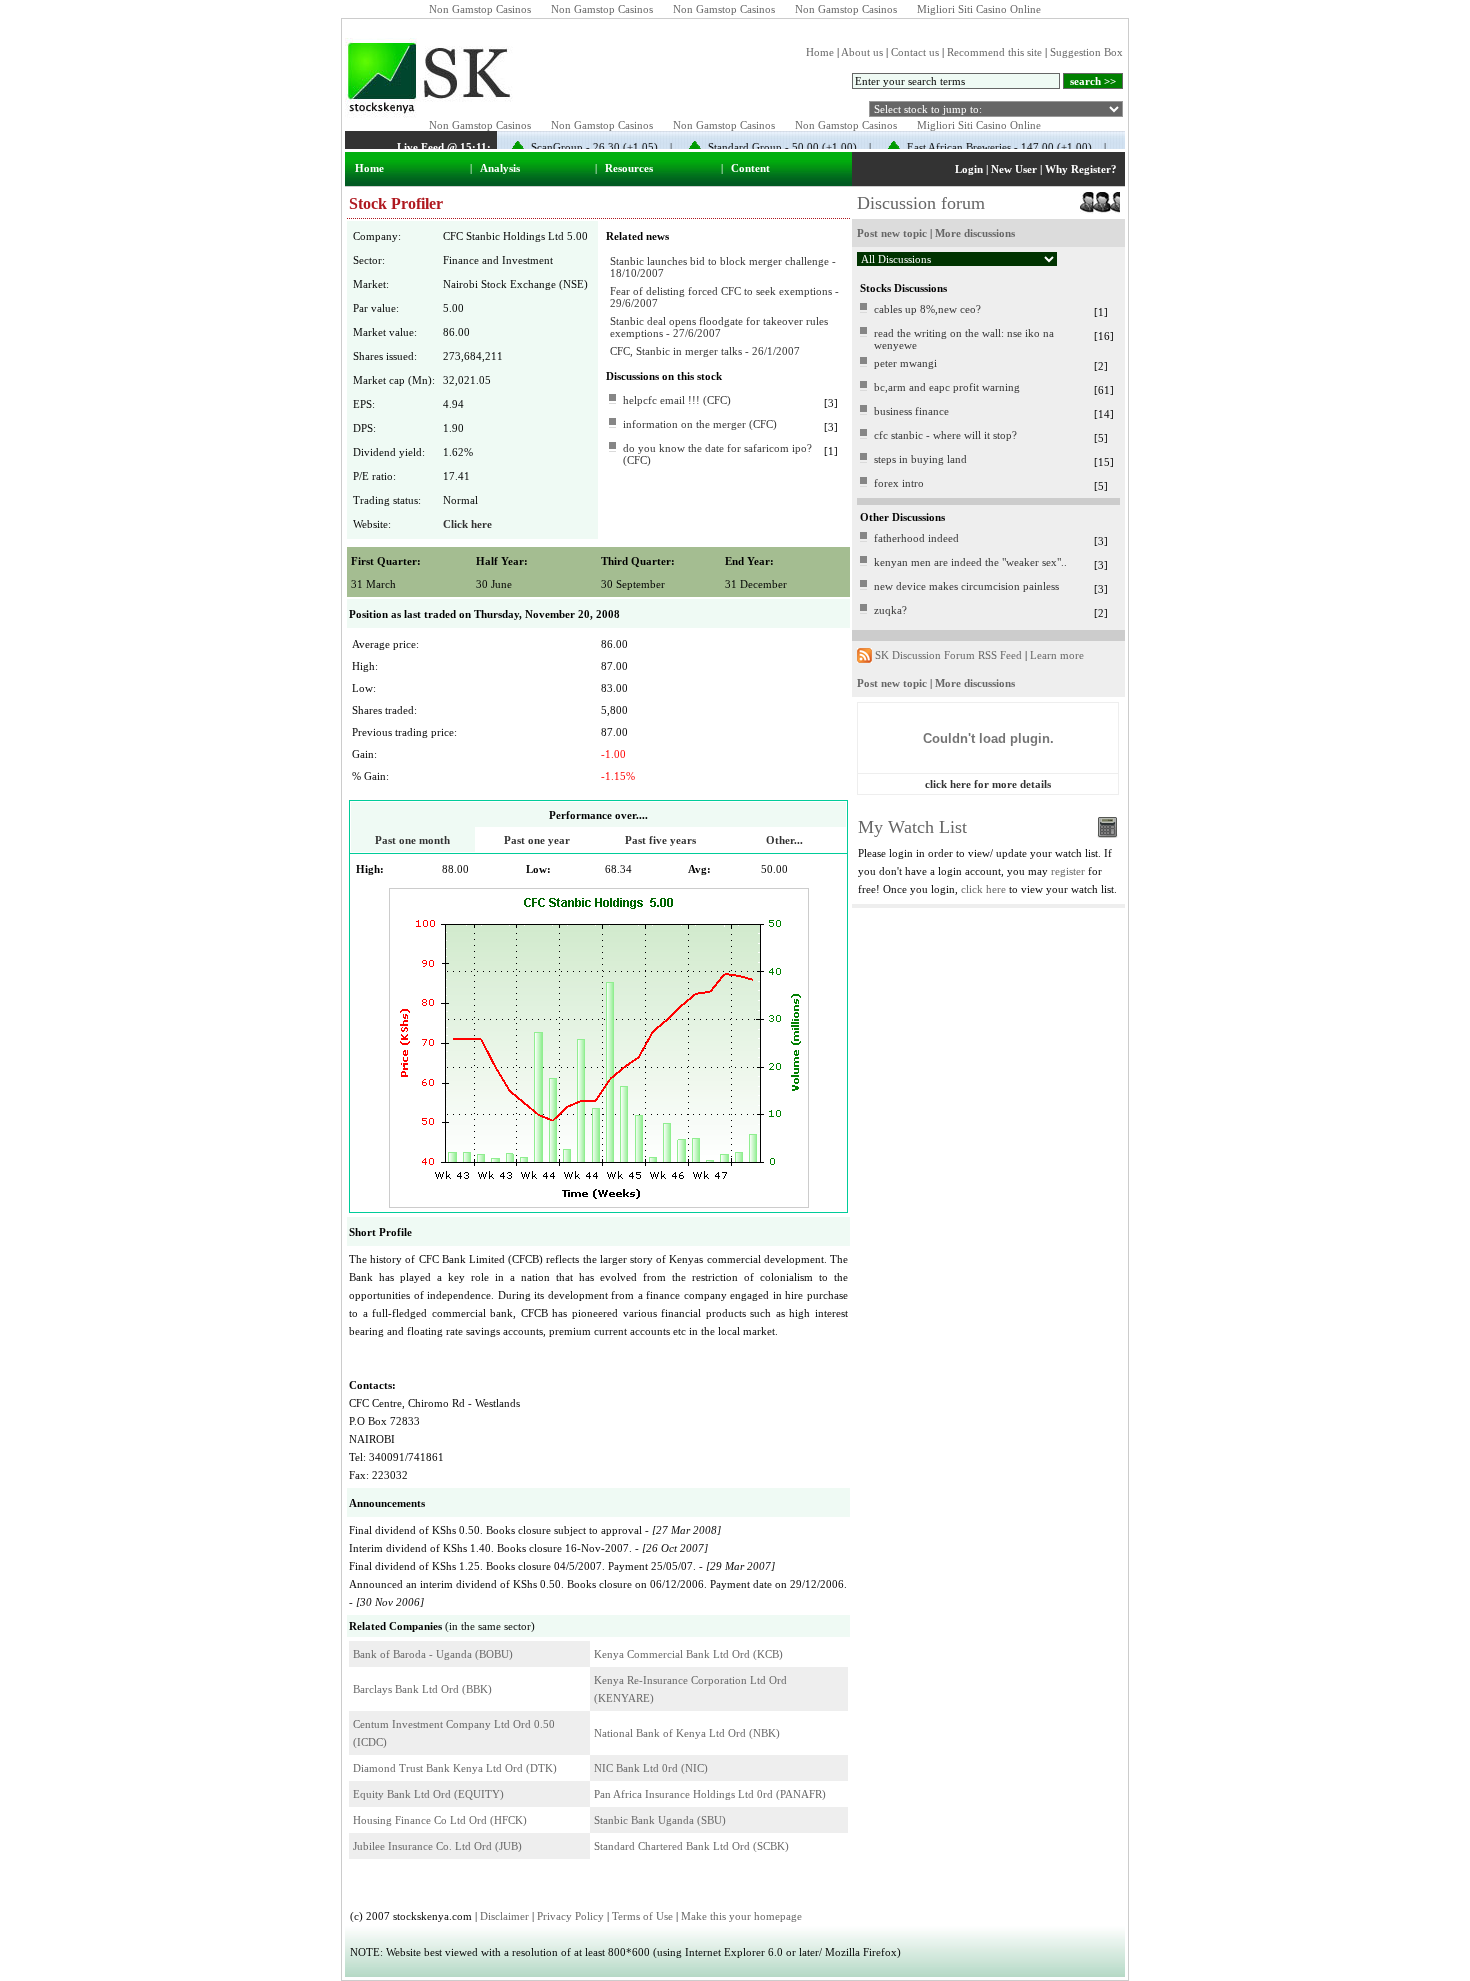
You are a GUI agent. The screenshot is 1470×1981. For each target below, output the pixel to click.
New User (1014, 169)
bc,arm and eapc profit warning (947, 387)
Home (820, 52)
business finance (911, 411)
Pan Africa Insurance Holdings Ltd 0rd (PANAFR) (710, 1794)
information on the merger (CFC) (700, 424)
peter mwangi (905, 363)
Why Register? (1081, 169)
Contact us (915, 52)
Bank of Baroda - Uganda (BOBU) (433, 1654)
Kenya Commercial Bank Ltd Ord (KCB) (688, 1654)
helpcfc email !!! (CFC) (677, 400)
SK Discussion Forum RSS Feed (948, 655)
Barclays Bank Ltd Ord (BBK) (422, 1689)
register (1068, 871)
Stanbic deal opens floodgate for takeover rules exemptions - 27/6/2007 (719, 327)
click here (983, 889)
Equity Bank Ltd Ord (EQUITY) (428, 1794)
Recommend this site (994, 52)
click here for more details (988, 784)
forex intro (899, 483)
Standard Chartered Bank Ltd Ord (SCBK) (691, 1846)
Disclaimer (504, 1916)
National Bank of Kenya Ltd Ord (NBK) (687, 1733)
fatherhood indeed (916, 538)
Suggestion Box (1086, 52)
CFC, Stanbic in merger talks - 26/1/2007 (705, 351)
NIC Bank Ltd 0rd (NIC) (651, 1768)
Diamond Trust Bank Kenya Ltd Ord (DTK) (455, 1768)
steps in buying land (920, 459)
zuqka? (890, 610)
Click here (467, 524)
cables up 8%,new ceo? (927, 309)
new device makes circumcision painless (966, 586)
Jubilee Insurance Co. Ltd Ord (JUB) (437, 1846)
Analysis (500, 168)
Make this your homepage (741, 1916)
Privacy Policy (570, 1916)
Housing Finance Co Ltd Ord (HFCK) (440, 1820)
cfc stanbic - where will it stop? (945, 435)
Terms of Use (642, 1916)
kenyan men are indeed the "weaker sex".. (970, 562)
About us (862, 52)
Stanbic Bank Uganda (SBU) (660, 1820)
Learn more (1057, 655)
